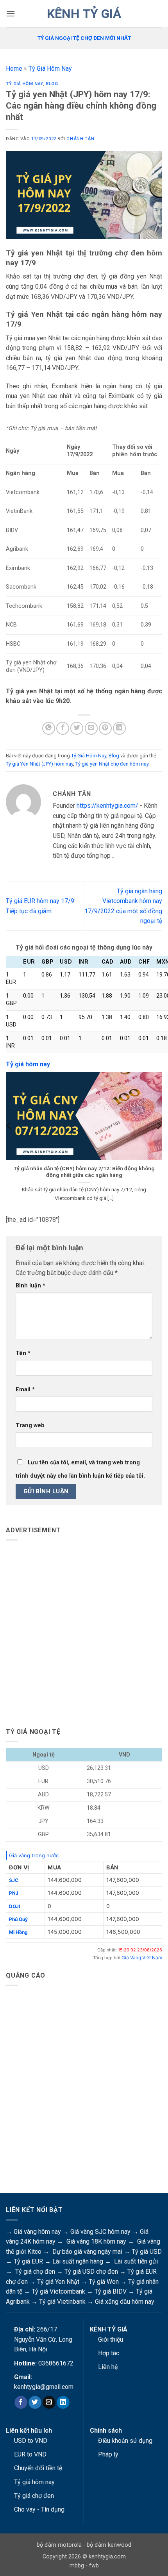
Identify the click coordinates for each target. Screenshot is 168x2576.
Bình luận (30, 1286)
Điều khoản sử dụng (125, 2441)
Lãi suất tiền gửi (136, 2261)
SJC (14, 1880)
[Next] (159, 1141)
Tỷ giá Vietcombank (58, 2291)
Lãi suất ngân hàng (78, 2261)
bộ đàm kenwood (109, 2545)
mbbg (77, 2566)
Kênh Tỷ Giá (84, 14)
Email (25, 1390)
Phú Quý (18, 1919)
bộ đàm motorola (59, 2545)
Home (14, 69)
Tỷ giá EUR (28, 2261)
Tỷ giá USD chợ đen (91, 2272)
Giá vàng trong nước (34, 1855)
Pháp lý (108, 2454)
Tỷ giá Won (104, 2282)
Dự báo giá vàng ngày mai (87, 2252)
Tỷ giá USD (147, 2252)
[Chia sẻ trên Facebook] (63, 728)
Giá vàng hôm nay (37, 2232)
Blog (52, 84)
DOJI (14, 1906)
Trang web (30, 1425)
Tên (23, 1353)
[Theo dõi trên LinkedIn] (63, 2403)
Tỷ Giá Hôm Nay (50, 69)
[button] (11, 13)
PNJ (14, 1893)
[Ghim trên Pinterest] (105, 728)
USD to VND (31, 2441)
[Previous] (9, 1141)
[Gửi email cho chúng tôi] (49, 2403)
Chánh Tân (80, 139)
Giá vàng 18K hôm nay (96, 2241)
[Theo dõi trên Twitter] (35, 2403)
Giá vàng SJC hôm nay (100, 2232)
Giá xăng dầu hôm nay (125, 2302)
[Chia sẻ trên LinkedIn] (119, 728)
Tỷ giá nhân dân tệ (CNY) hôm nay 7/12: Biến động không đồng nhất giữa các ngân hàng (84, 1172)
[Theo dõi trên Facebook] (21, 2403)
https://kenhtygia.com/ (107, 806)
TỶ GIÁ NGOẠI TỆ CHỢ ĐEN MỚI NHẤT (84, 38)
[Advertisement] (84, 1631)
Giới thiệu (111, 2339)
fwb (94, 2566)
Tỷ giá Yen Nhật (58, 2282)
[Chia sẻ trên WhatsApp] (49, 728)
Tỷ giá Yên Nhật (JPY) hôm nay (39, 764)
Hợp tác (109, 2353)
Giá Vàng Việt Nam (142, 1957)
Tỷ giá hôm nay (34, 2482)
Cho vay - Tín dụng (39, 2509)
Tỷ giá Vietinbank (62, 2302)
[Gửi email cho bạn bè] (91, 728)
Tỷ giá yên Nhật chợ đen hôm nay (112, 764)
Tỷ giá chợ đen (35, 2272)
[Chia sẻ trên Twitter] (77, 728)
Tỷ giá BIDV (111, 2291)
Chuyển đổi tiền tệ (38, 2468)
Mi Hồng (18, 1932)
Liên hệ (108, 2367)
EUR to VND (30, 2454)
